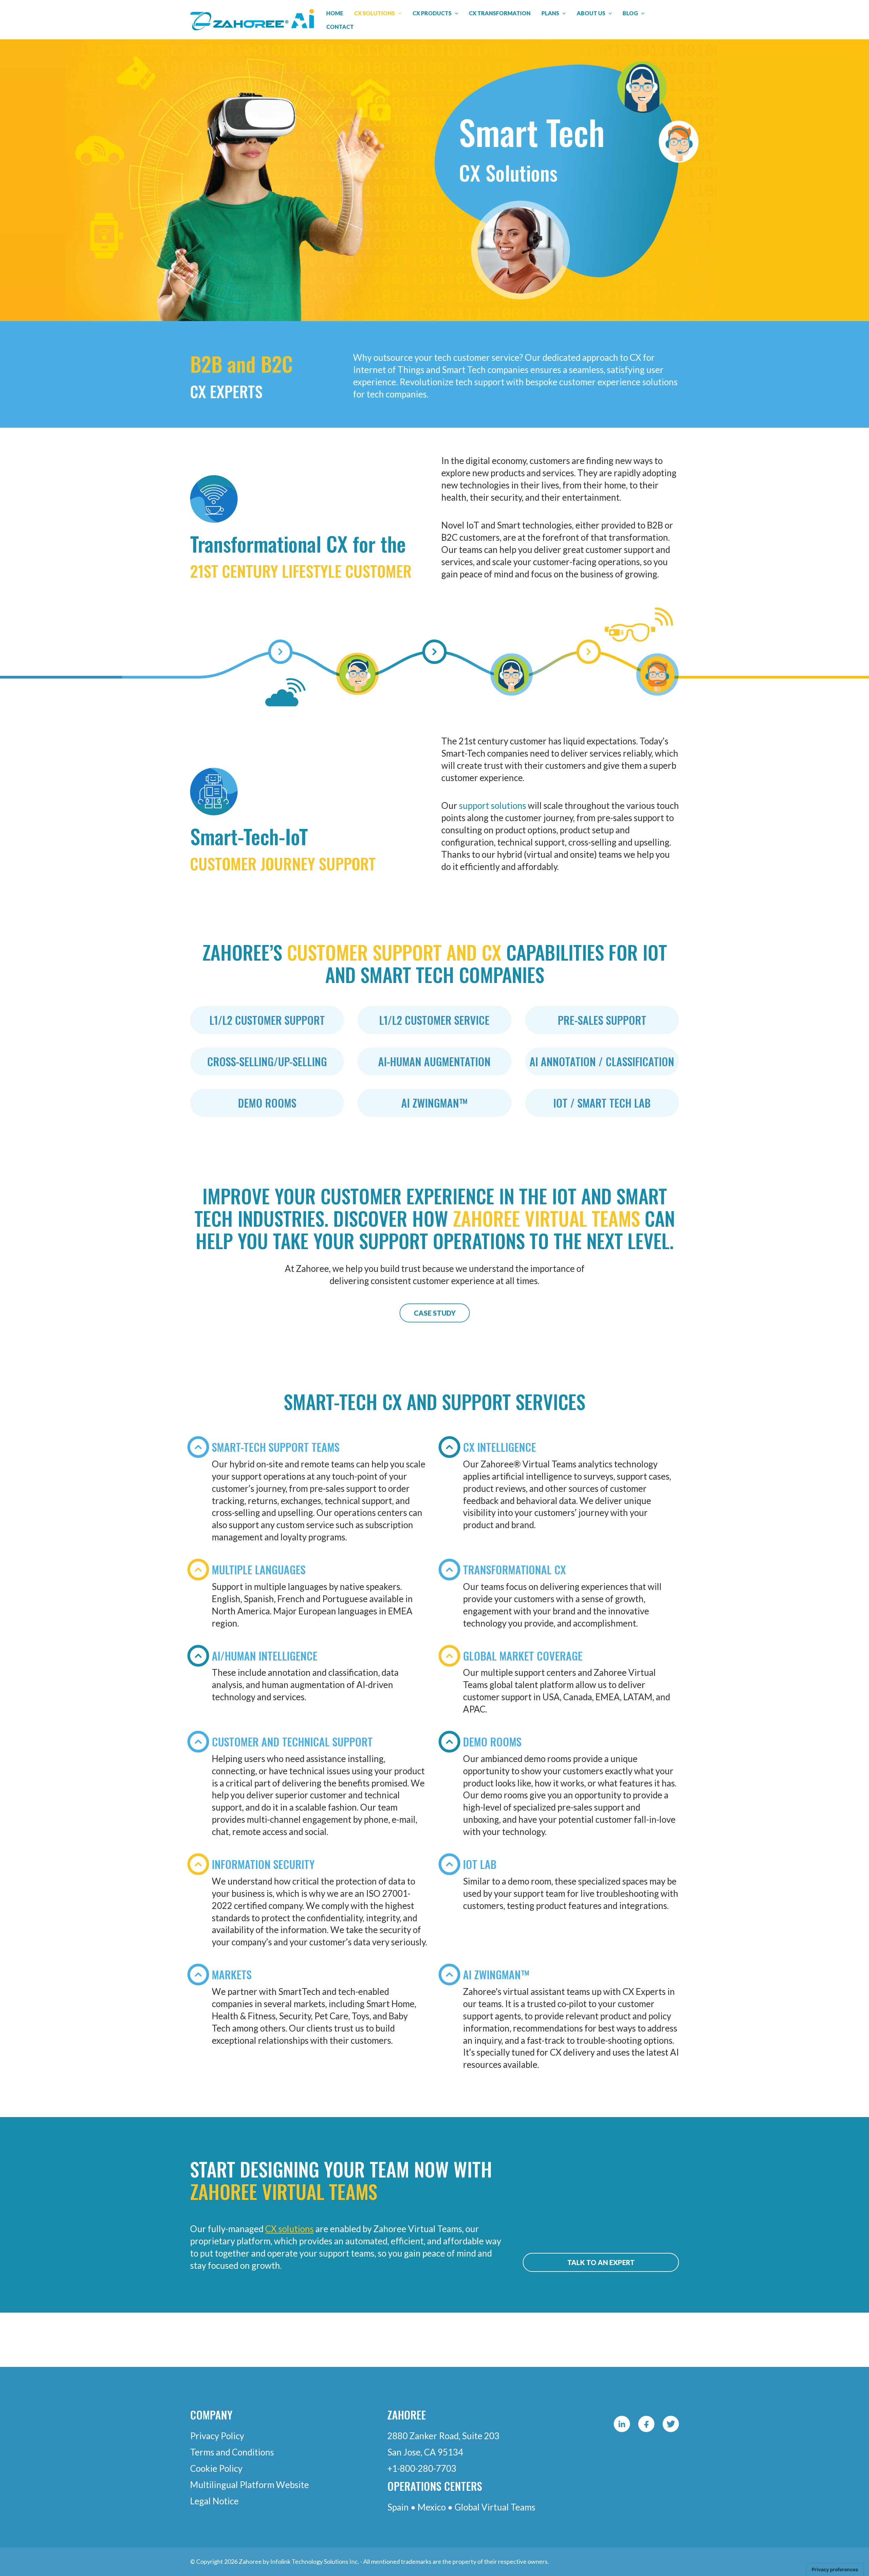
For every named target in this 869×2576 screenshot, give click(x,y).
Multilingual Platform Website (249, 2485)
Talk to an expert (601, 2262)
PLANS (550, 13)
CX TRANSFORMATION (500, 13)
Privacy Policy (217, 2436)
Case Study (435, 1313)
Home (335, 13)
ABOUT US (591, 13)
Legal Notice (214, 2501)
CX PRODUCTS (432, 13)
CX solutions (289, 2229)
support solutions (493, 805)
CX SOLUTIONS (374, 13)
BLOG (630, 13)
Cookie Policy (216, 2468)
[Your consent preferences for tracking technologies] (835, 2570)
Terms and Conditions (232, 2452)
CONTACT (340, 27)
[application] (398, 13)
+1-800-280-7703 (422, 2468)
